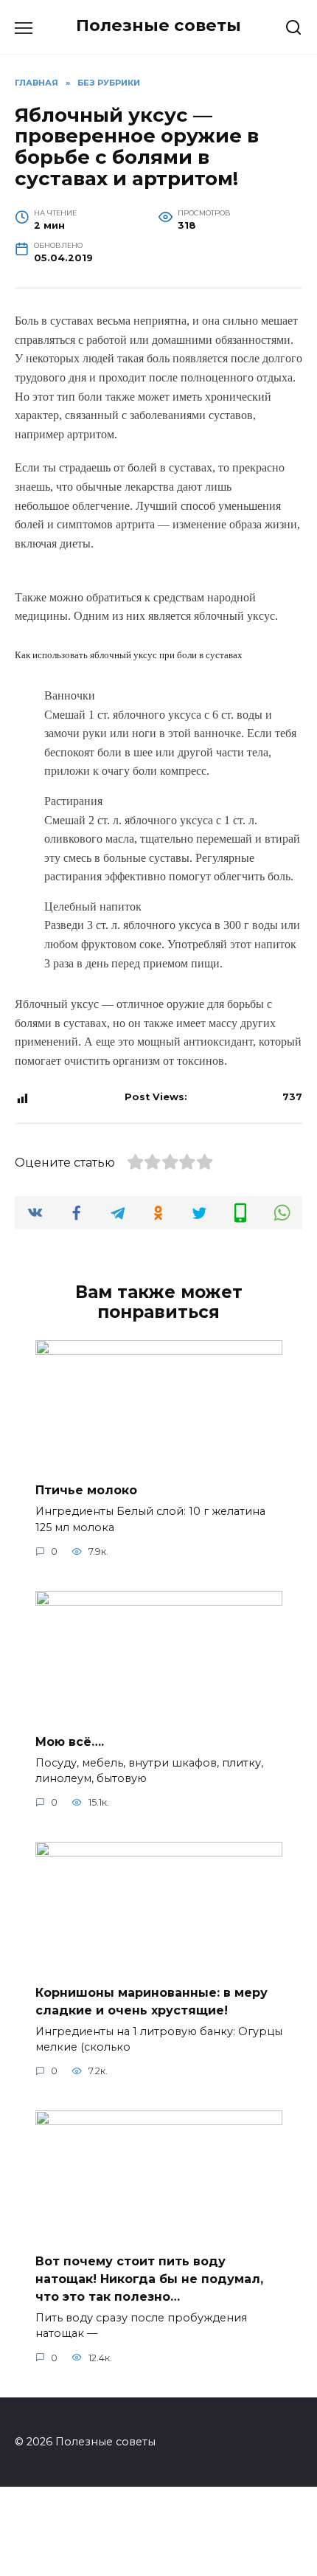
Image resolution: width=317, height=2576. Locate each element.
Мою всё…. (70, 1741)
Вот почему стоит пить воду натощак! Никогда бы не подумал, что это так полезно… (149, 2278)
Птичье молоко (86, 1490)
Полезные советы (158, 25)
